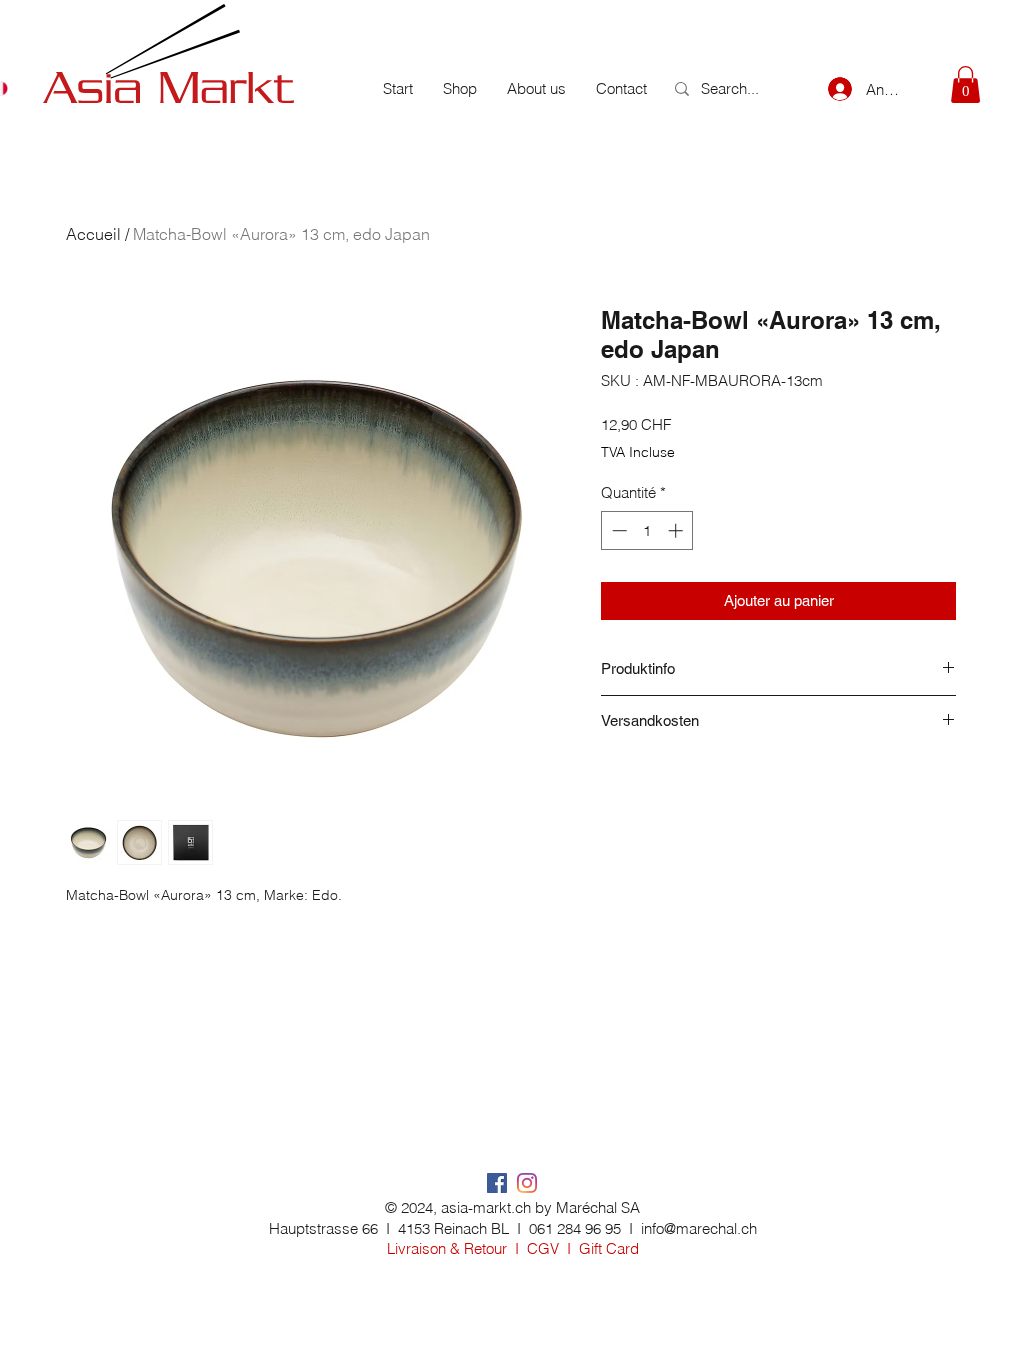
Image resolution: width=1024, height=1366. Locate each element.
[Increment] (677, 530)
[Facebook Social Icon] (497, 1183)
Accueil (93, 234)
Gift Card (609, 1248)
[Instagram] (527, 1183)
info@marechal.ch (699, 1228)
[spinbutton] (647, 530)
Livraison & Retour (447, 1248)
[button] (965, 84)
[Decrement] (617, 530)
